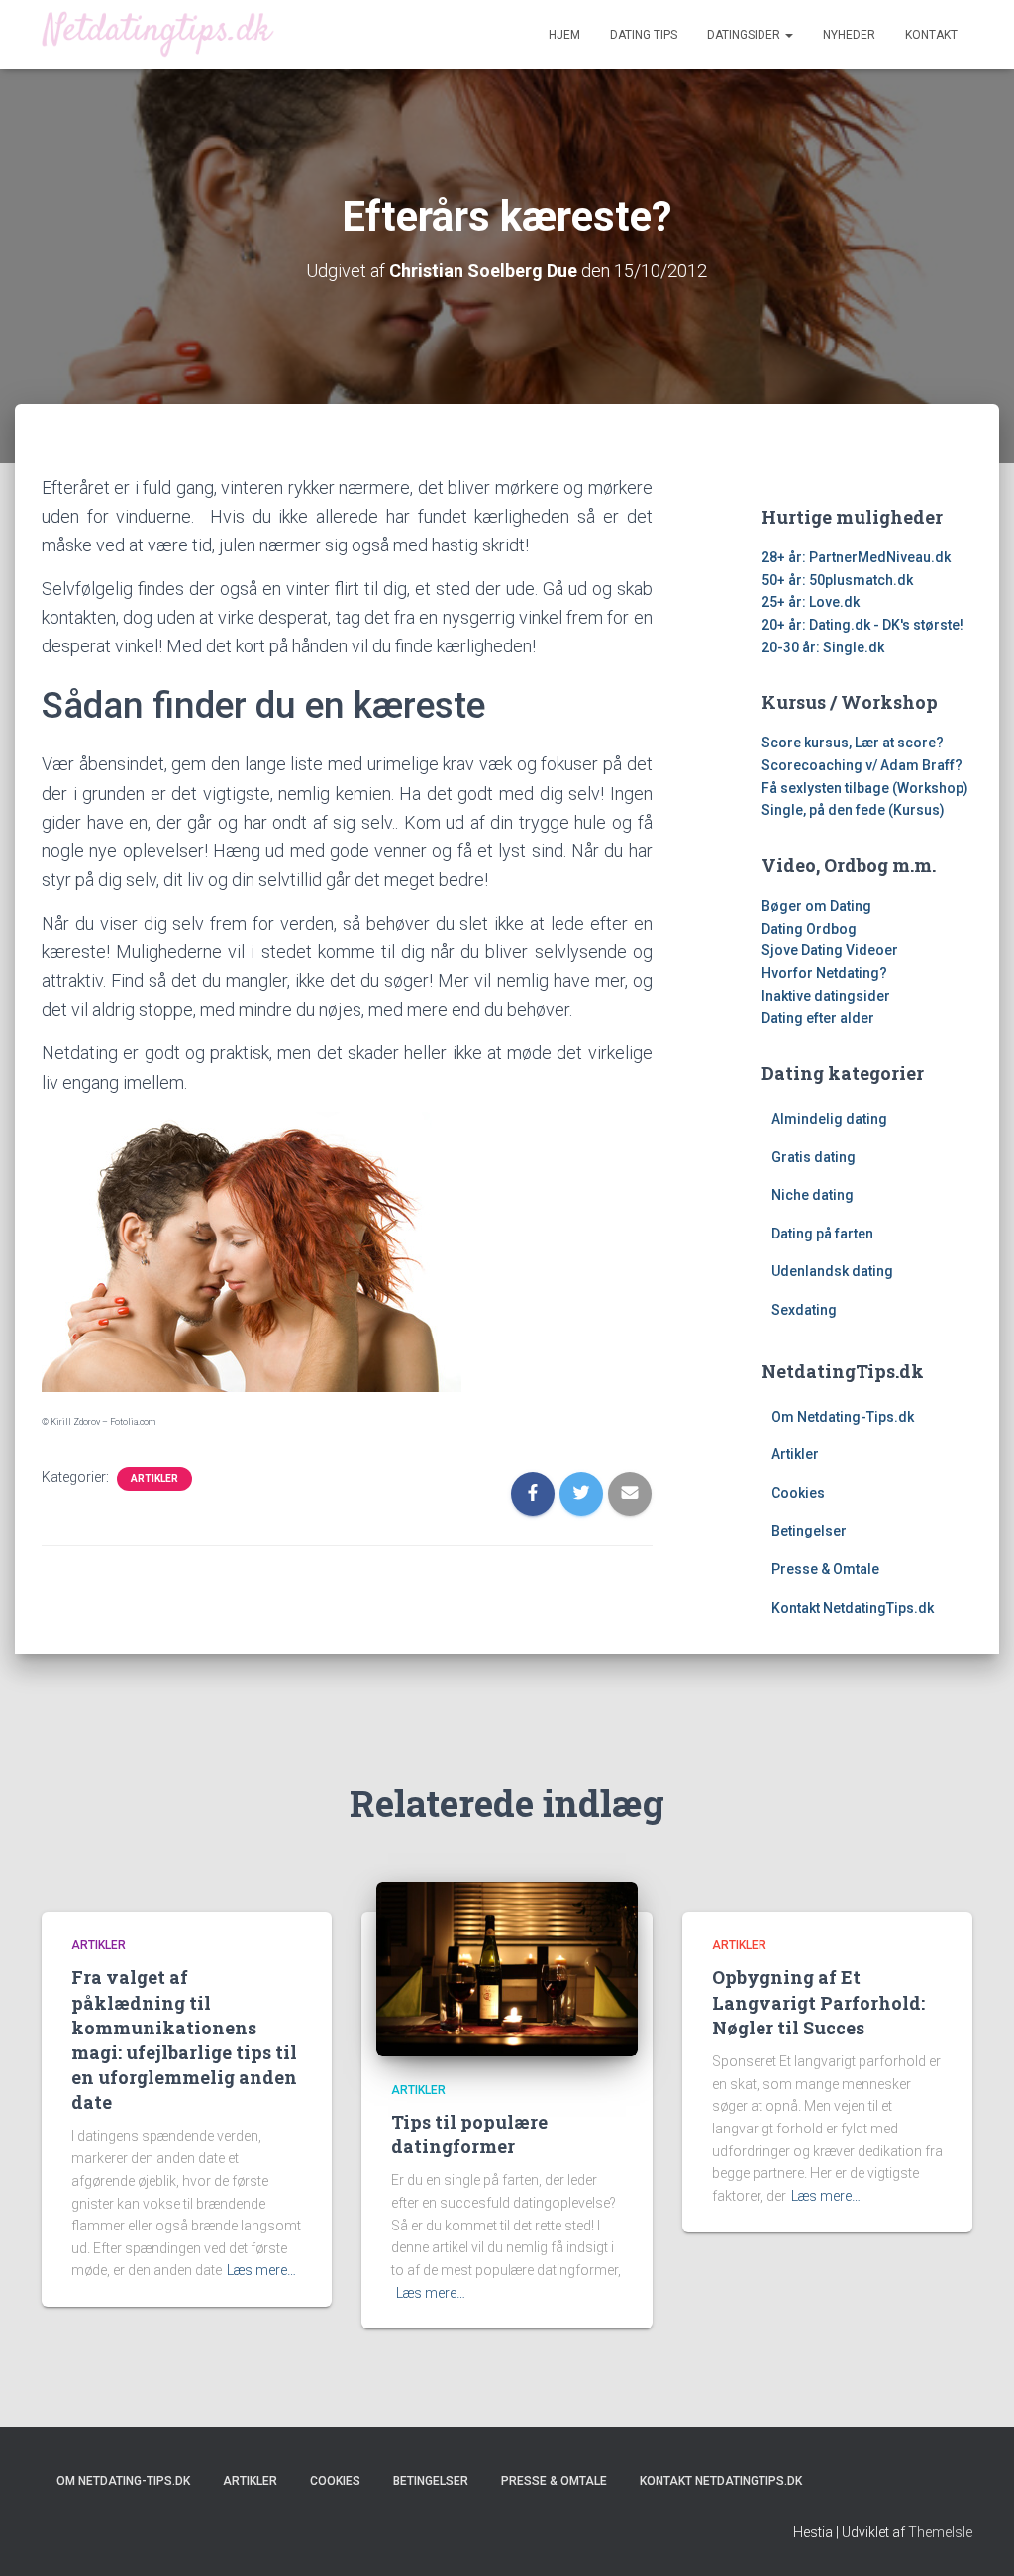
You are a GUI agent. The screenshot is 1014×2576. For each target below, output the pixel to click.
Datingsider (745, 35)
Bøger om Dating (816, 906)
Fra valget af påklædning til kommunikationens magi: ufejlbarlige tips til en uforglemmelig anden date (184, 2039)
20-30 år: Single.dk (823, 647)
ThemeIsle (940, 2532)
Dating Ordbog (809, 929)
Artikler (154, 1479)
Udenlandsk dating (832, 1271)
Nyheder (849, 35)
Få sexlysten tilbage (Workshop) (865, 788)
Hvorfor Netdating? (824, 973)
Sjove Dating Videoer (830, 950)
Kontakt (931, 35)
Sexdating (804, 1310)
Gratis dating (813, 1157)
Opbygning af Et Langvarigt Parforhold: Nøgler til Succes (818, 2002)
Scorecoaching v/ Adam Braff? (862, 765)
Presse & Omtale (825, 1569)
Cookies (798, 1493)
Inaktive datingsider (826, 996)
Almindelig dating (829, 1119)
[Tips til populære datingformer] (507, 1968)
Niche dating (812, 1195)
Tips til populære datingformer (469, 2134)
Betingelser (809, 1531)
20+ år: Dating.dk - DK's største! (862, 625)
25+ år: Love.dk (811, 602)
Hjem (564, 35)
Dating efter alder (818, 1018)
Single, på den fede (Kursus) (853, 810)
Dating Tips (644, 35)
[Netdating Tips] (158, 34)
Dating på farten (822, 1234)
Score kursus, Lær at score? (853, 743)
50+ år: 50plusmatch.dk (837, 580)
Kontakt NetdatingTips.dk (853, 1608)
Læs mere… (261, 2270)
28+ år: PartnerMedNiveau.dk (856, 557)
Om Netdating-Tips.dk (843, 1417)
